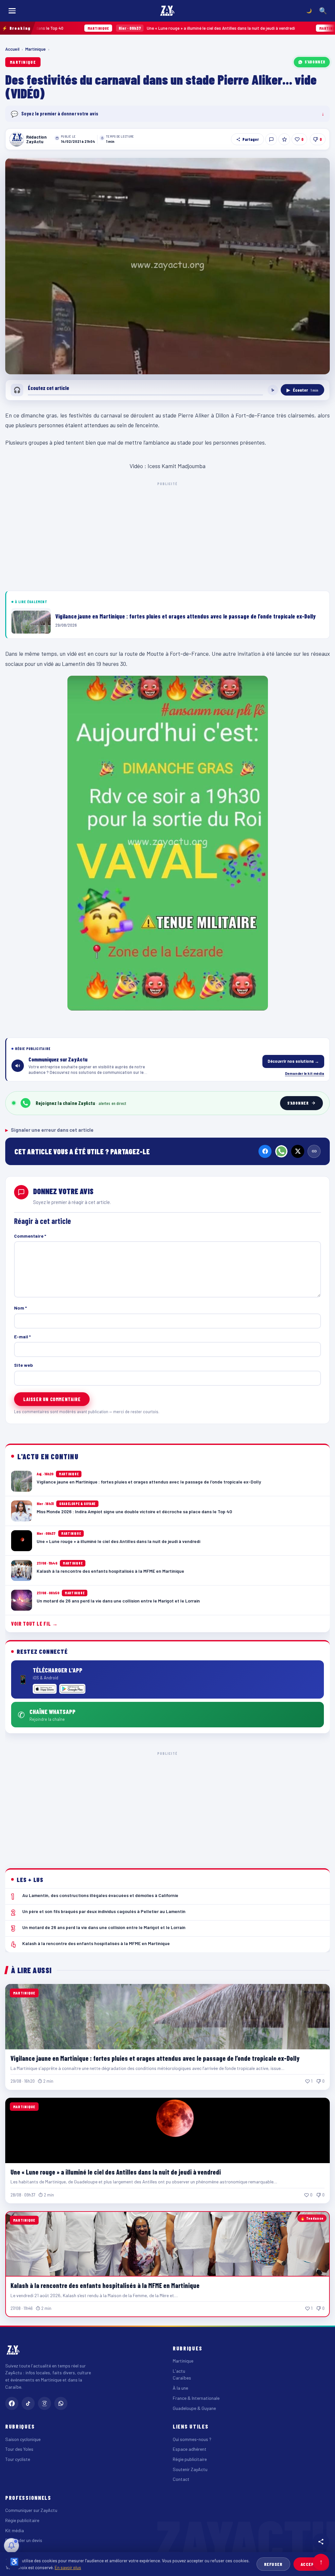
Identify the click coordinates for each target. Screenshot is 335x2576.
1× (273, 390)
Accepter (311, 2564)
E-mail (22, 1337)
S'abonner (315, 62)
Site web (24, 1365)
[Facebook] (265, 1151)
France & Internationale (196, 2398)
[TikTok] (28, 2403)
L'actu (179, 2371)
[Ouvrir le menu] (12, 11)
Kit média (15, 2530)
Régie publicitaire (190, 2459)
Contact (181, 2479)
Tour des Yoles (19, 2449)
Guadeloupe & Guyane (194, 2408)
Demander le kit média (305, 1073)
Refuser (273, 2564)
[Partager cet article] (321, 2542)
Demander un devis (24, 2540)
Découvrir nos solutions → (293, 1061)
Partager (251, 139)
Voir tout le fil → (35, 1624)
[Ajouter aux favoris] (284, 139)
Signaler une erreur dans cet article (49, 1130)
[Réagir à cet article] (271, 139)
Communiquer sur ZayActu (31, 2510)
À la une (180, 2388)
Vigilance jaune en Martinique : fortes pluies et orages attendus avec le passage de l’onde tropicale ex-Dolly (155, 2058)
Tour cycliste (18, 2459)
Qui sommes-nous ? (192, 2439)
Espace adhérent (190, 2449)
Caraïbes (182, 2378)
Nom (20, 1308)
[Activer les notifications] (11, 2546)
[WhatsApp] (281, 1151)
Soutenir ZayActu (190, 2469)
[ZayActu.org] (167, 11)
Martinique (35, 49)
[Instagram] (44, 2403)
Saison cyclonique (23, 2439)
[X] (298, 1151)
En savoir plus (68, 2567)
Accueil (12, 49)
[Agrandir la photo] (167, 266)
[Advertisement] (167, 535)
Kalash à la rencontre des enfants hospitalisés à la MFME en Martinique (105, 2285)
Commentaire (30, 1236)
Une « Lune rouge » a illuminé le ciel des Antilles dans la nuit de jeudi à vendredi (127, 28)
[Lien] (314, 1151)
